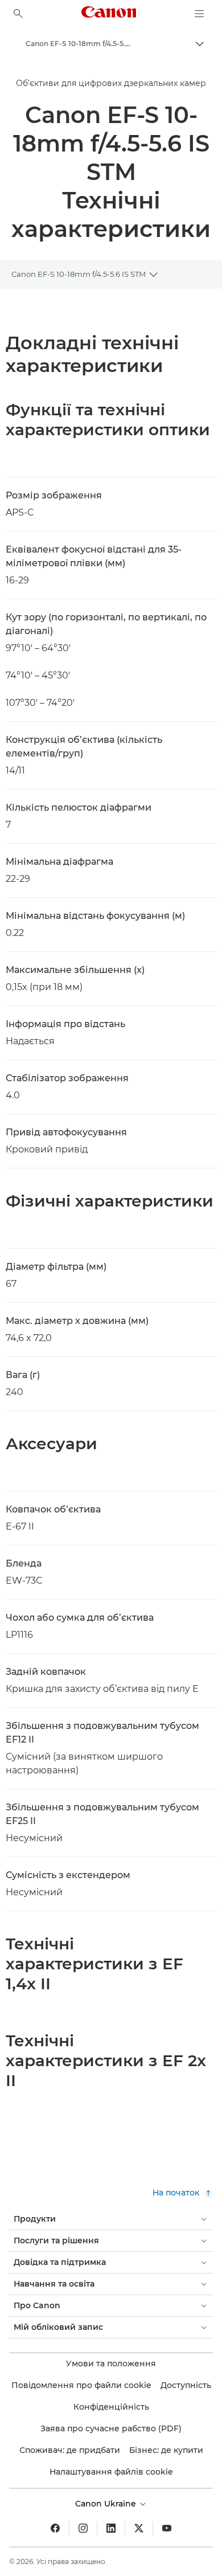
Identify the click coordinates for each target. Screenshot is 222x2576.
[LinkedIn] (111, 2528)
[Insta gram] (83, 2528)
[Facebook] (55, 2528)
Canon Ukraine (107, 2504)
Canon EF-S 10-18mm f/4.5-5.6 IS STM (79, 274)
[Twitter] (139, 2528)
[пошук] (18, 14)
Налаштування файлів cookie (111, 2472)
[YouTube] (167, 2528)
